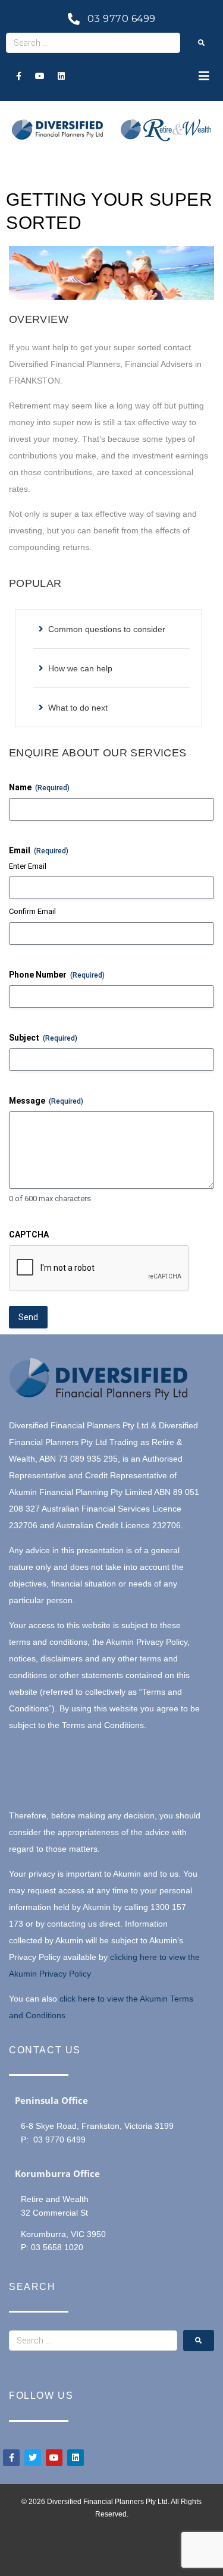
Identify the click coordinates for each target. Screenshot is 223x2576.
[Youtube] (40, 76)
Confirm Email (32, 911)
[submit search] (202, 43)
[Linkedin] (61, 76)
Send (28, 1317)
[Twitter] (33, 2458)
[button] (204, 76)
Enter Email (28, 866)
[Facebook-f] (18, 76)
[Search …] (93, 43)
